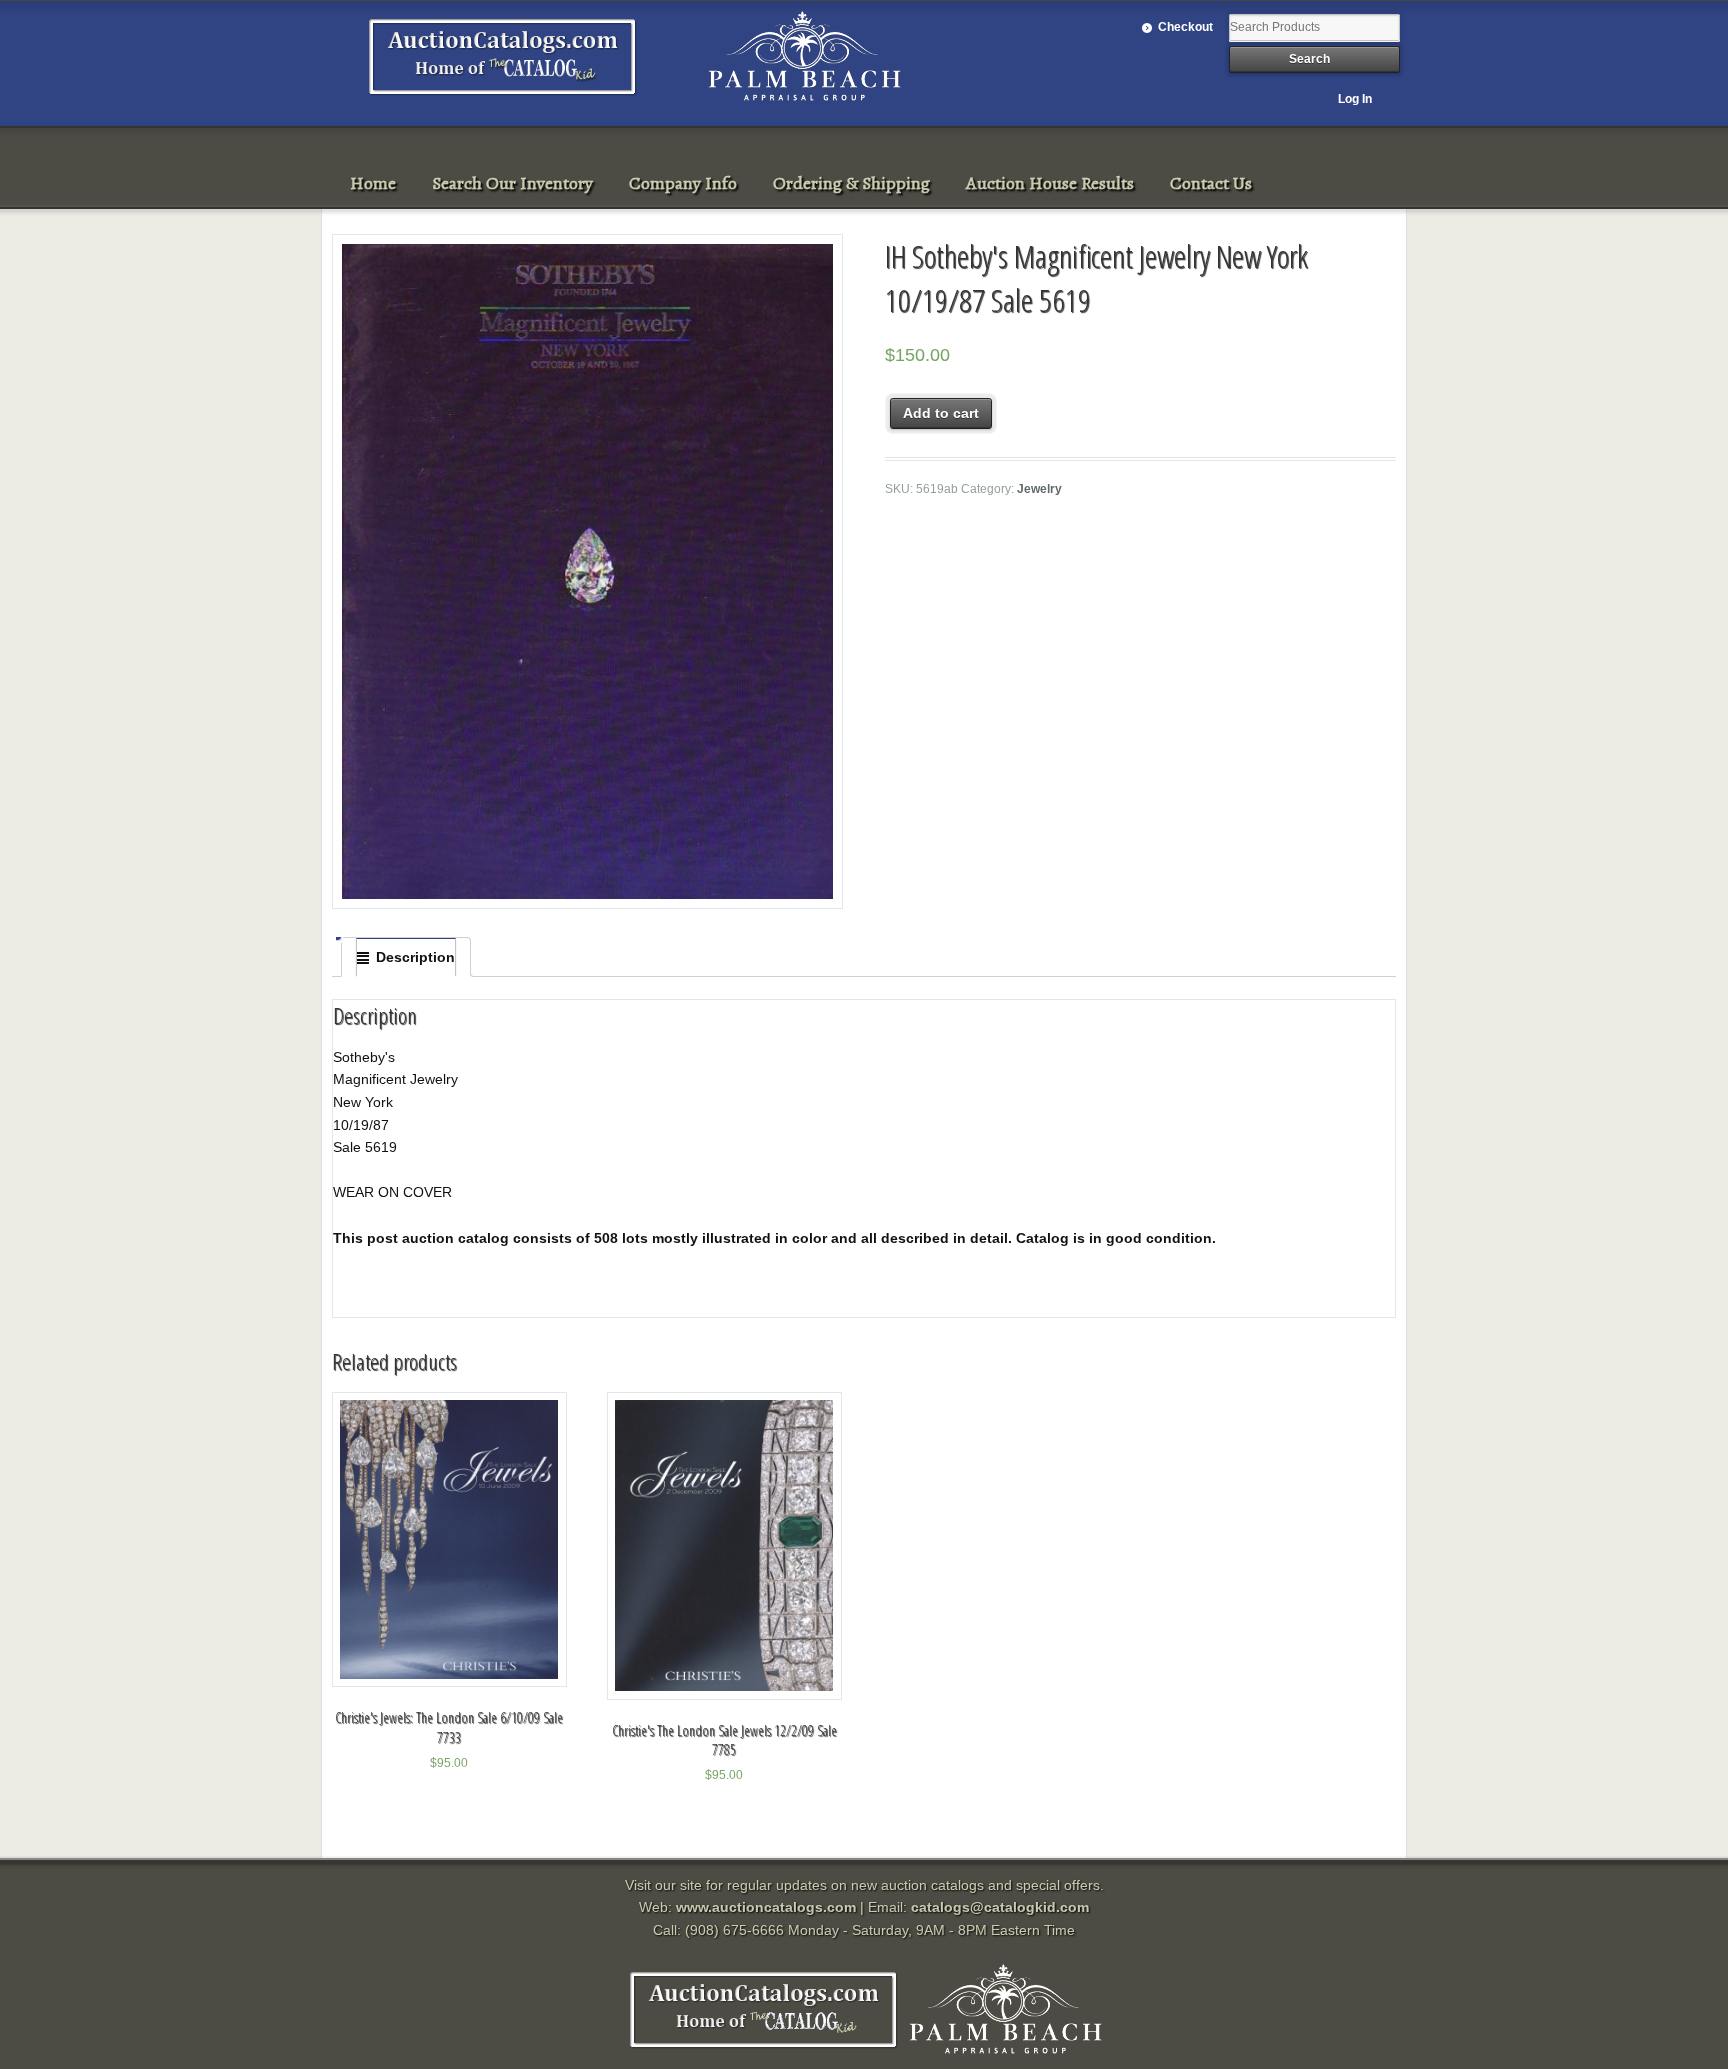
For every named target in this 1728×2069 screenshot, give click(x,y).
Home (373, 183)
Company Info (683, 183)
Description (415, 957)
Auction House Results (1050, 183)
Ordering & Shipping (851, 183)
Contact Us (1211, 183)
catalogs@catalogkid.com (1000, 1907)
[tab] (406, 957)
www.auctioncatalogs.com (766, 1907)
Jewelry (1039, 489)
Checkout (1185, 27)
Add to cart (941, 413)
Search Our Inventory (512, 183)
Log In (1355, 99)
